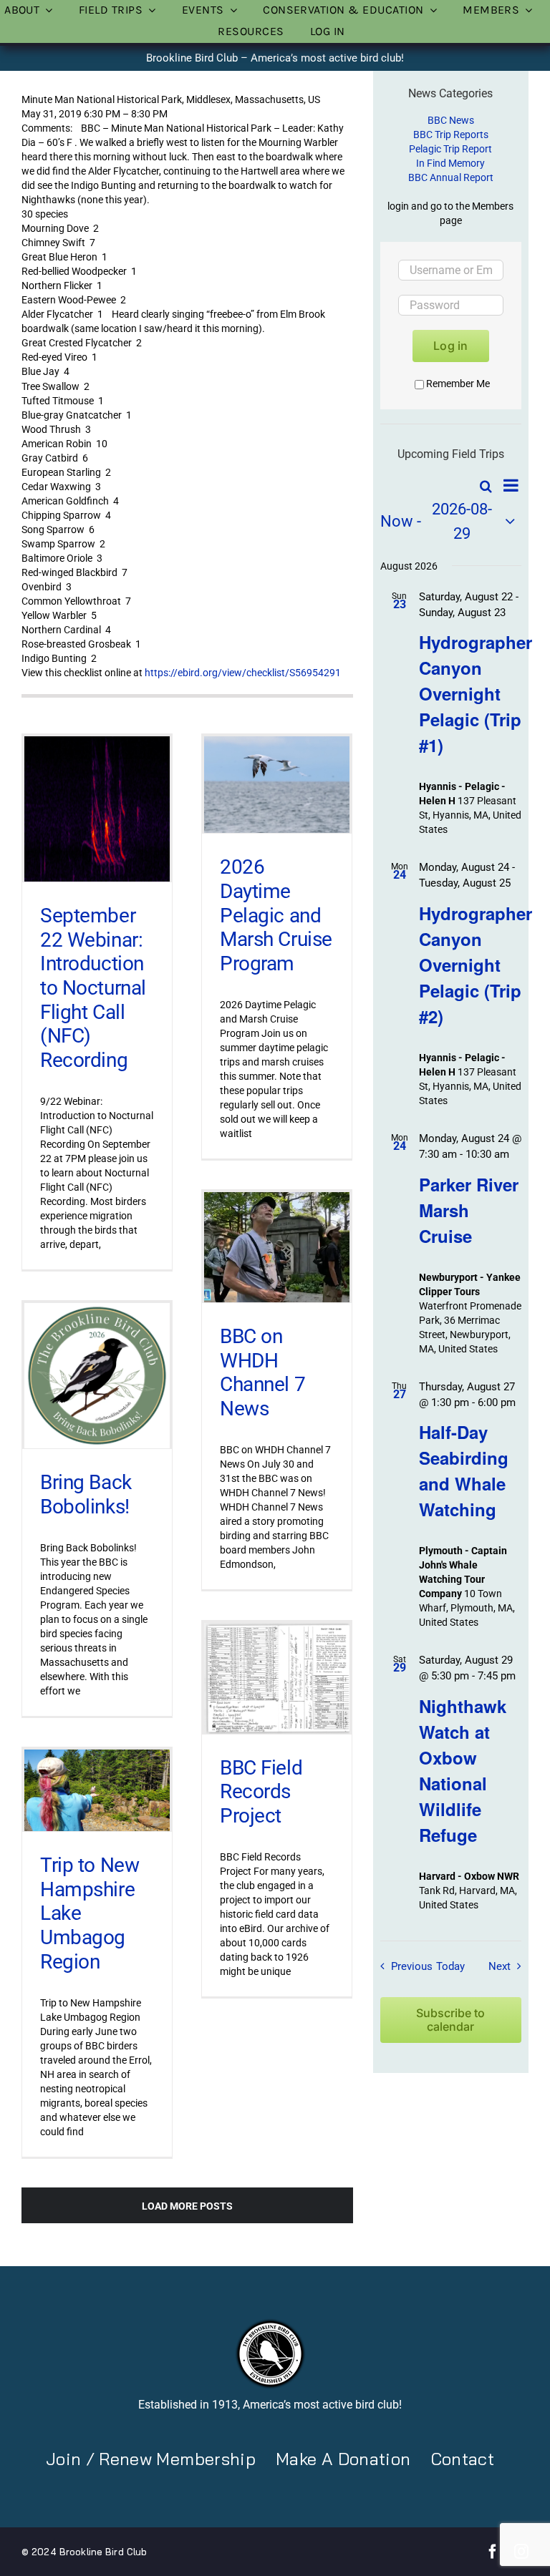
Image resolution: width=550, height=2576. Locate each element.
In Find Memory (450, 163)
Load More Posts (187, 2206)
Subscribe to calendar (450, 2020)
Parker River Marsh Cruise (469, 1210)
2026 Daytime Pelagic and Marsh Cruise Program (276, 915)
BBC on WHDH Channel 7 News (262, 1372)
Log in (450, 346)
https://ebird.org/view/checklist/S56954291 (243, 673)
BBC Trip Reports (451, 135)
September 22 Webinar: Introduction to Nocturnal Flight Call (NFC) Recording (93, 988)
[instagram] (521, 2552)
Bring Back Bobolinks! (86, 1494)
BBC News (451, 120)
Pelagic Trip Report (450, 149)
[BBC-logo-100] (270, 2323)
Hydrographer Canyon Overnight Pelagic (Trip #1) (476, 693)
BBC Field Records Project (261, 1792)
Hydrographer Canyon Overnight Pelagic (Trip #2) (476, 965)
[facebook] (493, 2552)
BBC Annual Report (451, 177)
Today (450, 1966)
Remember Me (458, 384)
